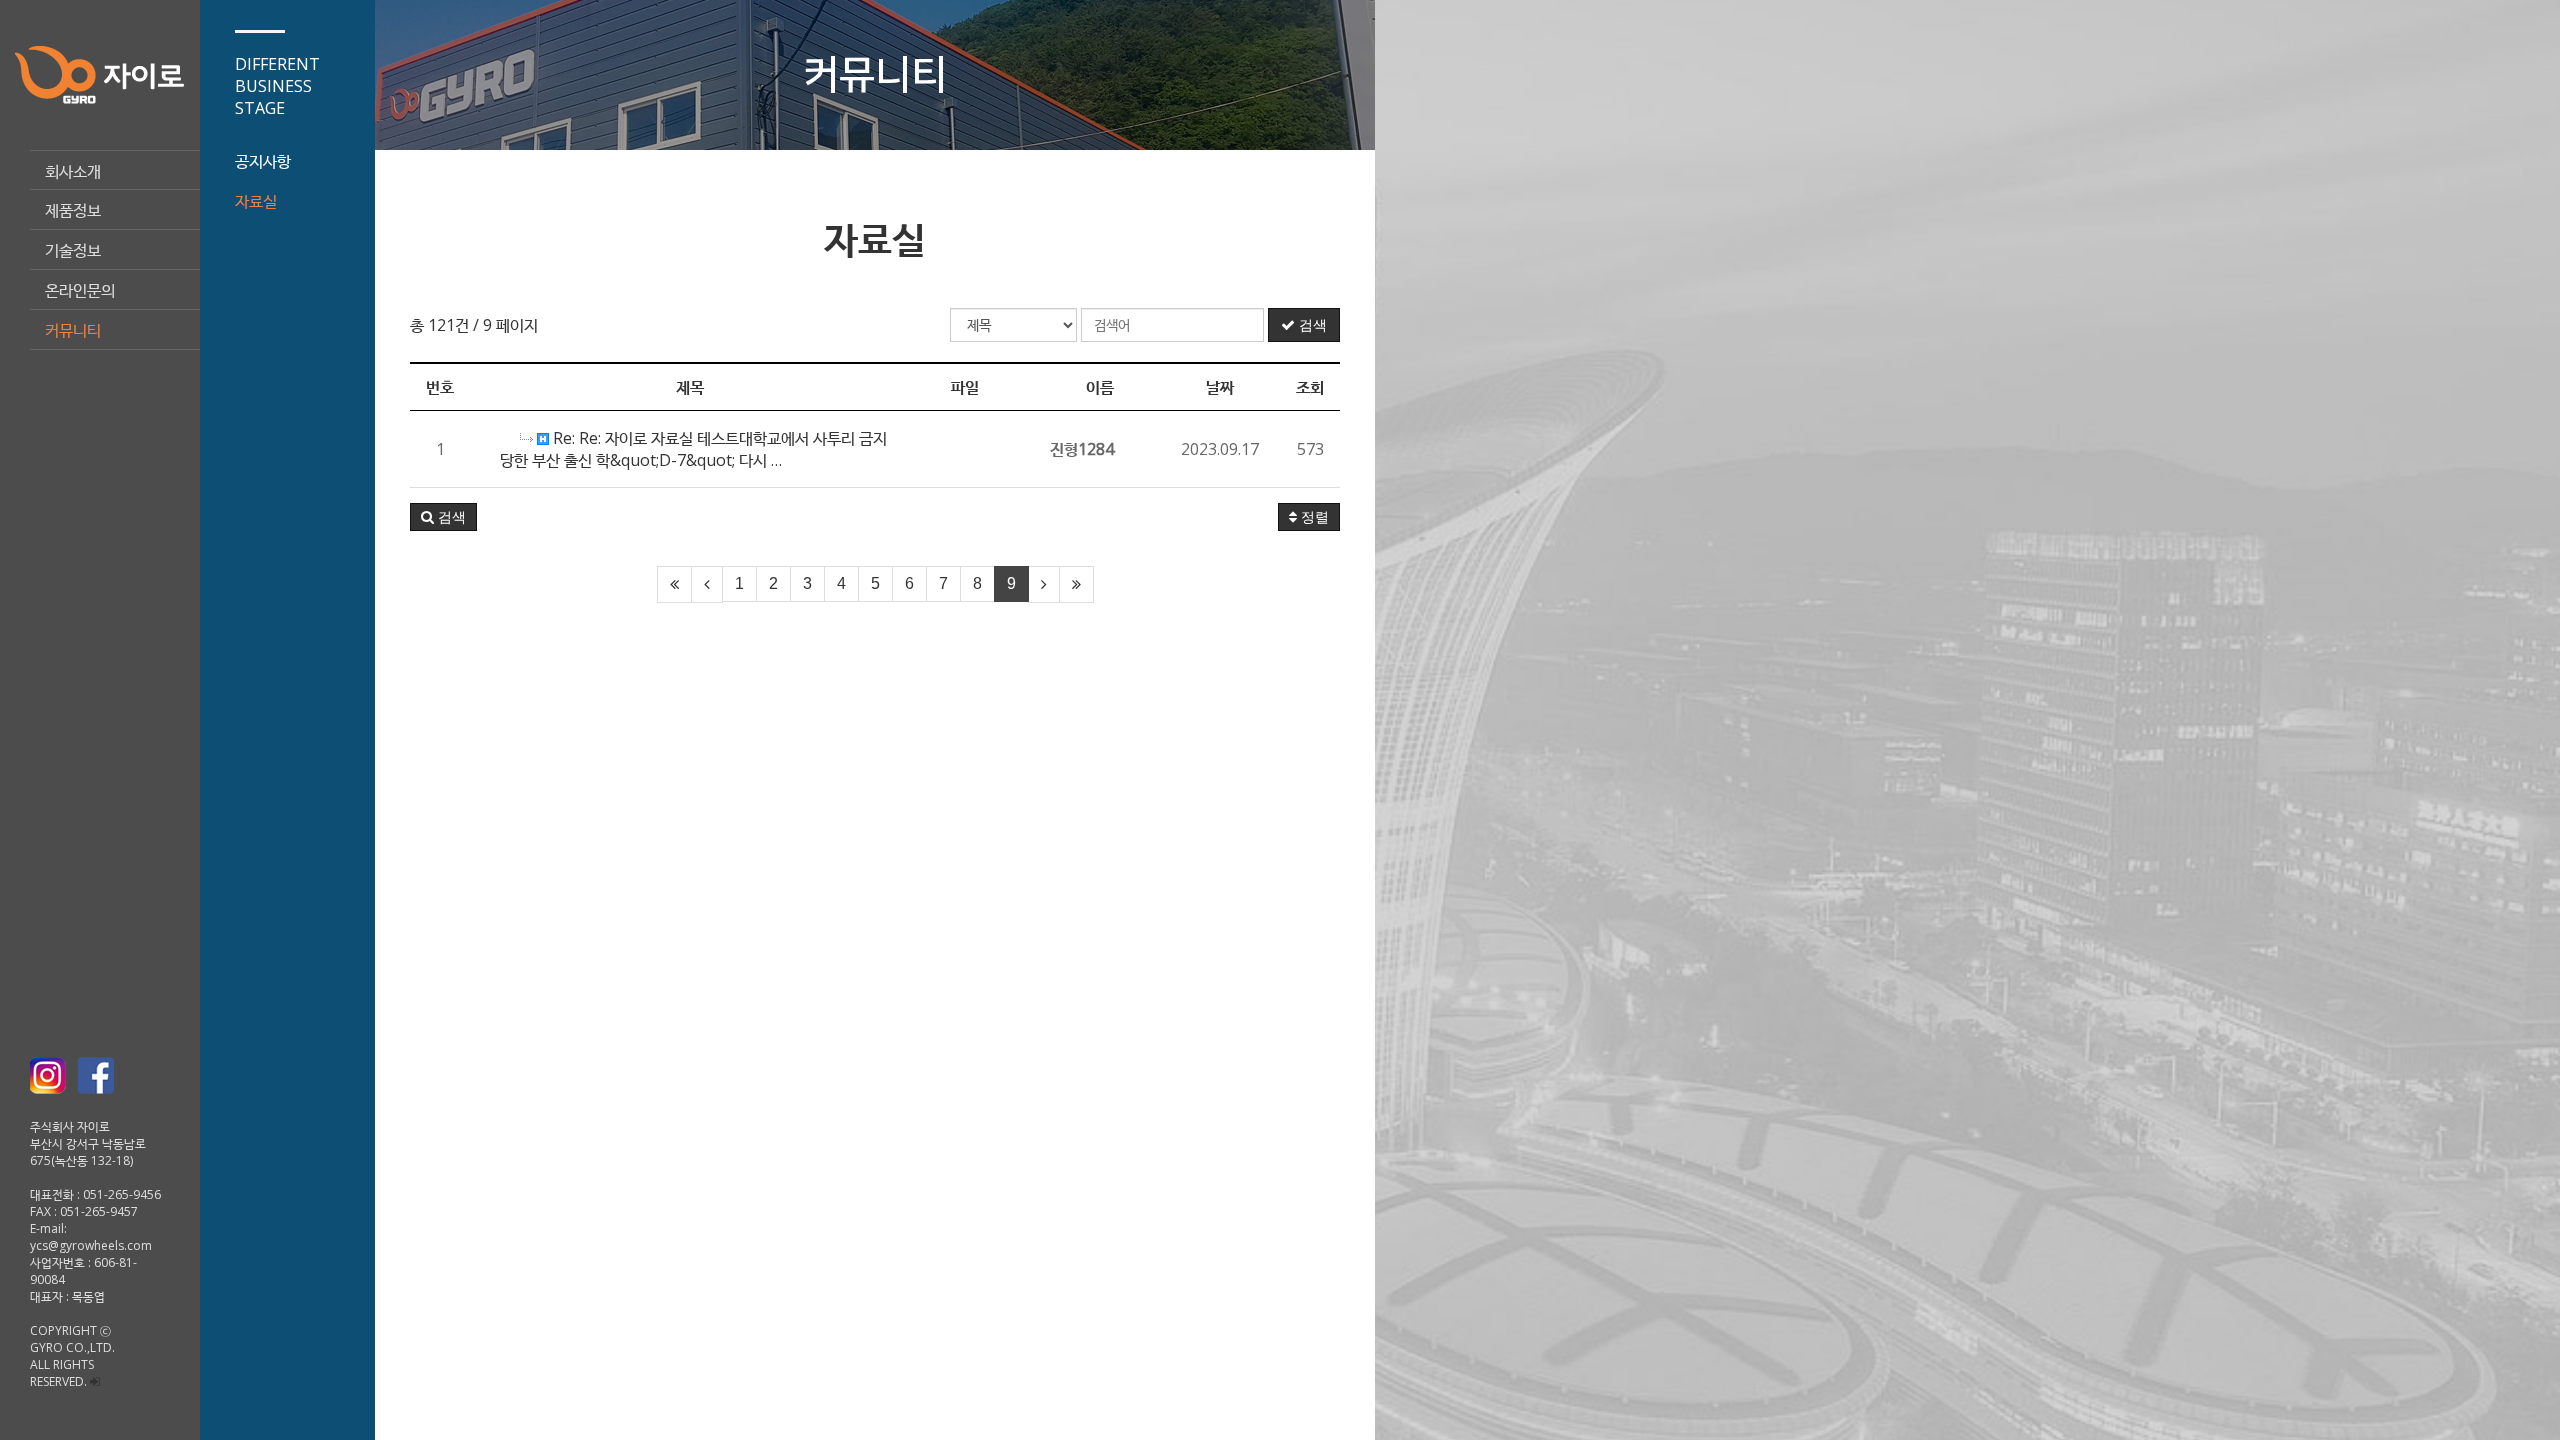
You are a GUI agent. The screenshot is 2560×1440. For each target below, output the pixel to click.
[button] (443, 517)
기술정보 (73, 250)
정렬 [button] (1313, 517)
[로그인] (95, 1381)
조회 (1310, 387)
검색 (1311, 325)
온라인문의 (80, 290)
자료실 (256, 201)
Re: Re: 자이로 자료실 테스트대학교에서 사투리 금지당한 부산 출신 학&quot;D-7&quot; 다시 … (693, 449)
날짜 (1220, 387)
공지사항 (263, 161)
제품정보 (73, 210)
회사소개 (73, 171)
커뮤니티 (73, 330)
